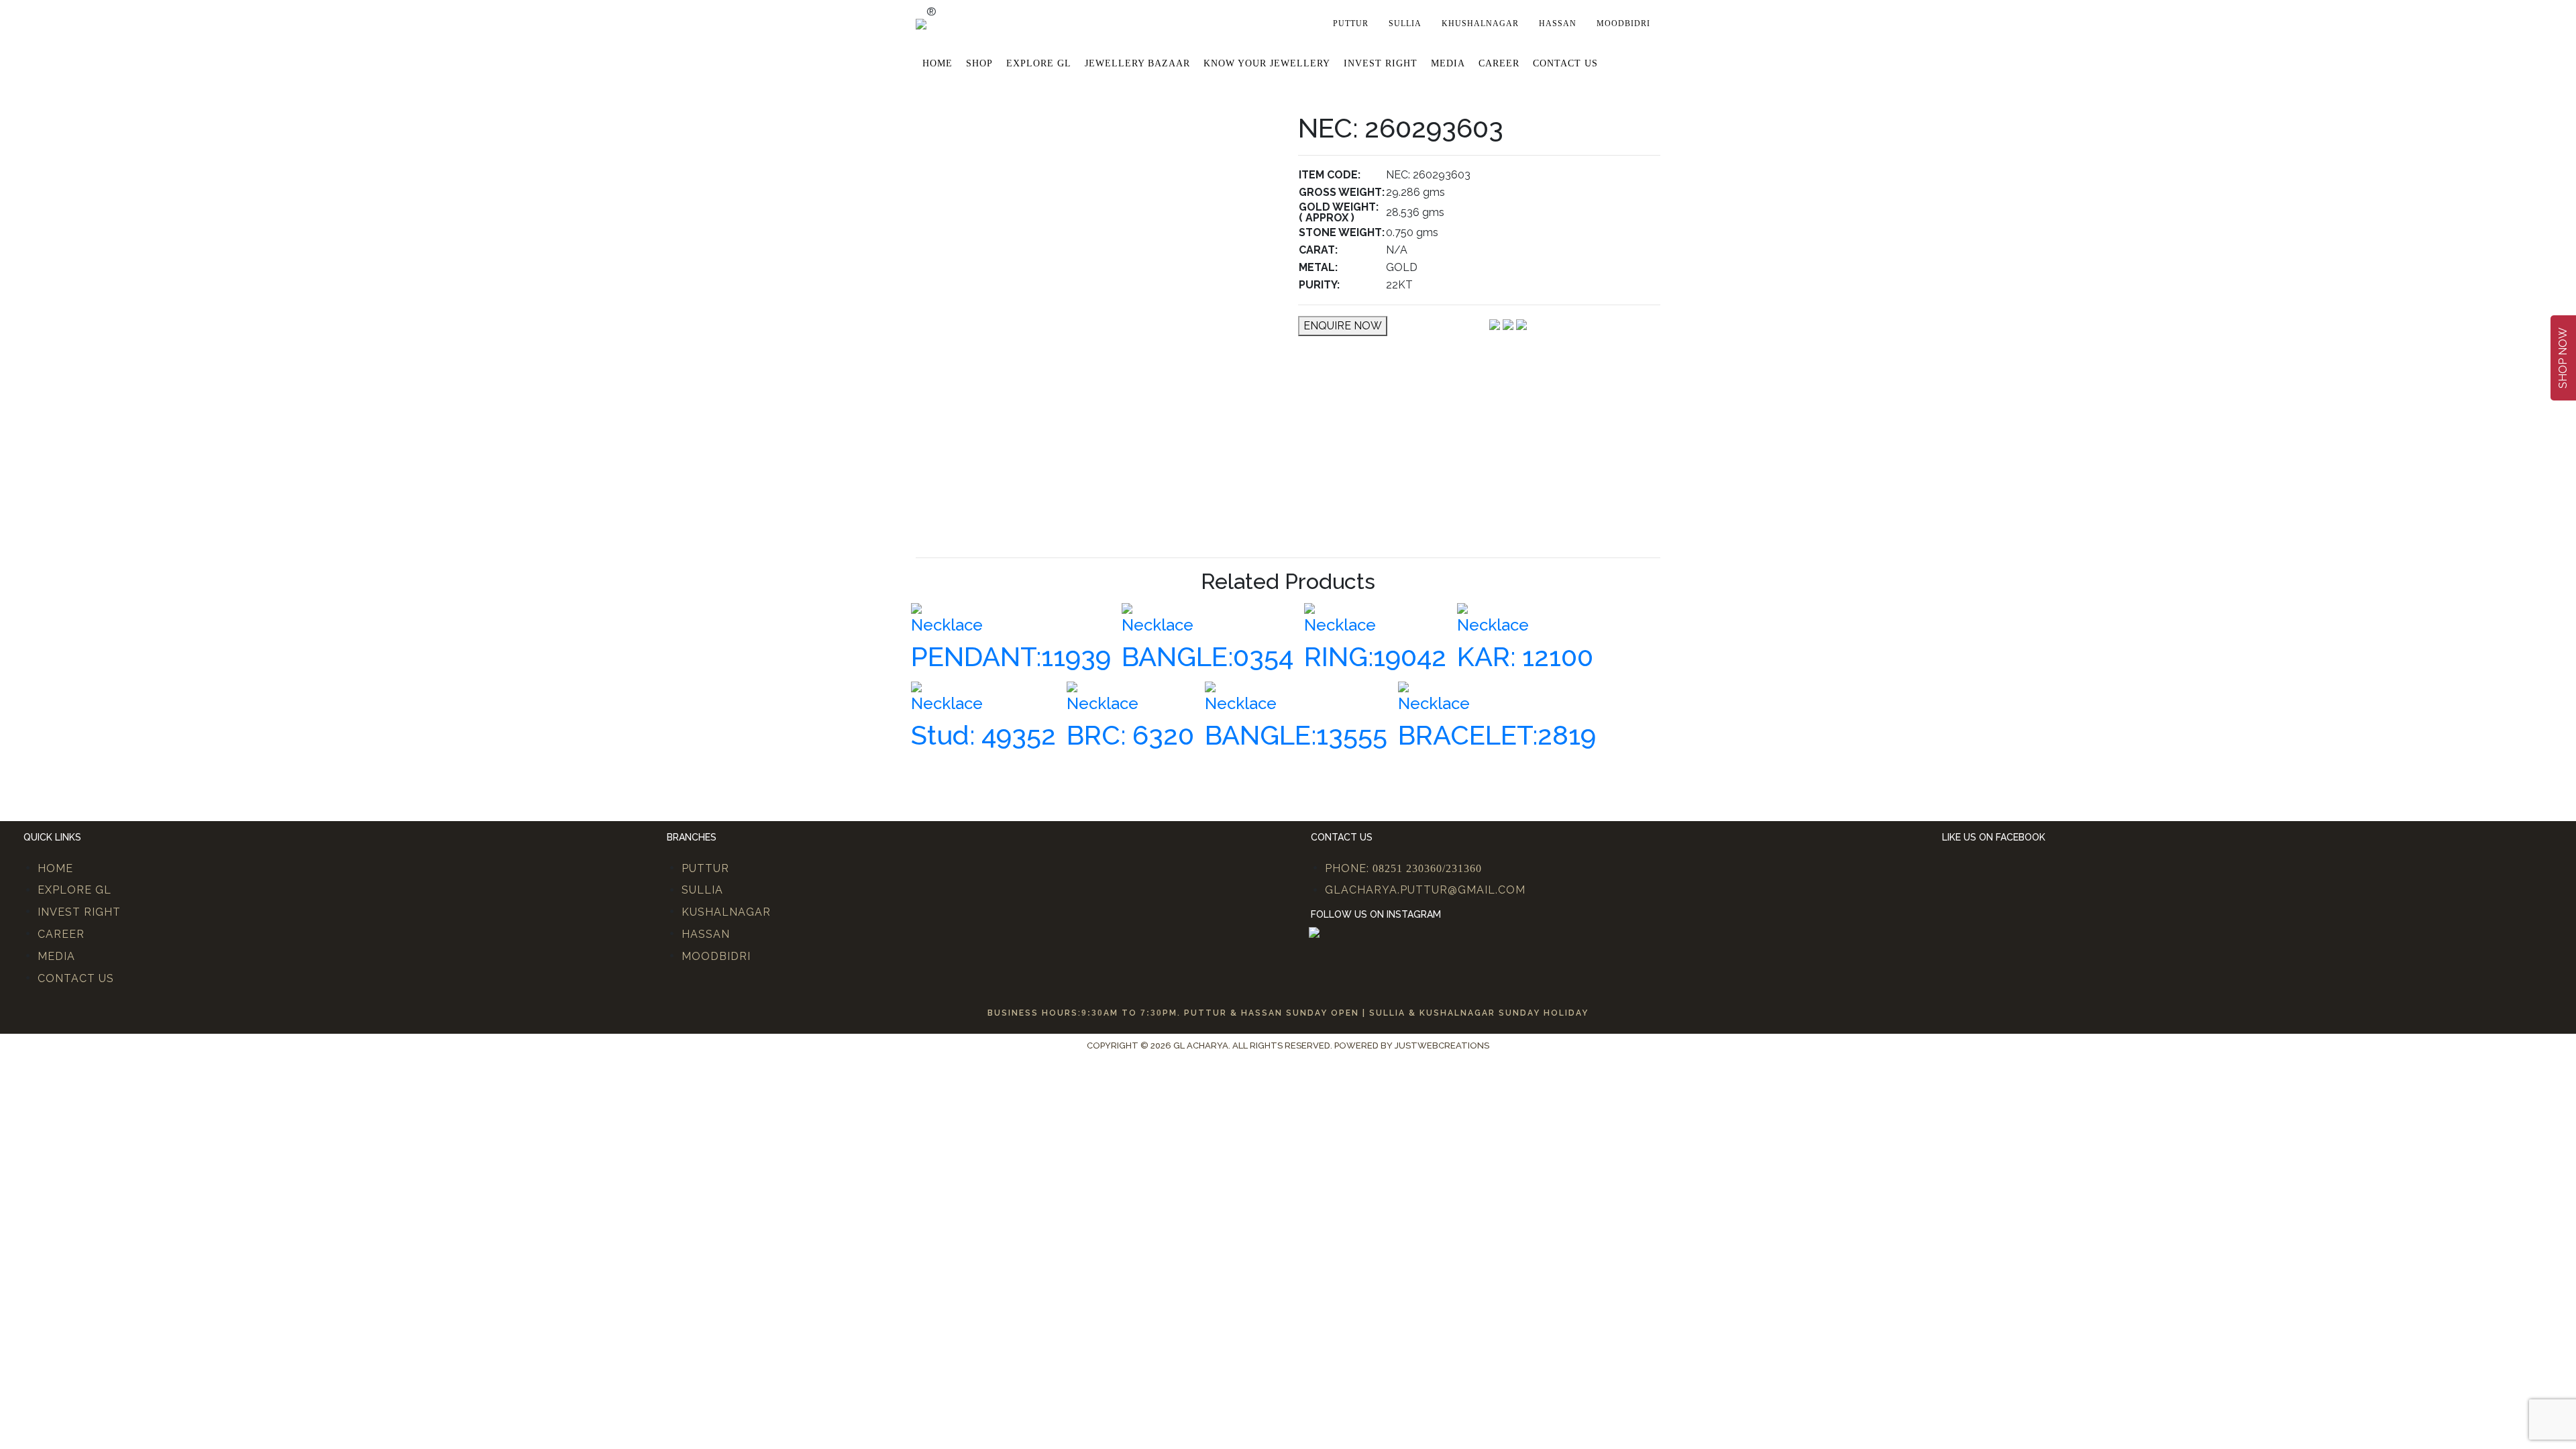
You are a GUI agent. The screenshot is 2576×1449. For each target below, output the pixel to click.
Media (1448, 63)
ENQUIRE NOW (1343, 326)
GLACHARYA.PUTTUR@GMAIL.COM (1425, 890)
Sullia (1405, 23)
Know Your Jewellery (1267, 63)
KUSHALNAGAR (726, 912)
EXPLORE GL (1039, 63)
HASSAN (706, 934)
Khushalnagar (1480, 23)
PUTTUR (705, 868)
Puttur (1351, 23)
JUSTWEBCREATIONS (1442, 1045)
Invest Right (1381, 63)
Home (937, 63)
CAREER (61, 934)
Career (1499, 63)
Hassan (1558, 23)
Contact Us (1565, 63)
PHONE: (1403, 868)
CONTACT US (76, 978)
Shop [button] (979, 63)
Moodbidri (1623, 23)
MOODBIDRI (716, 956)
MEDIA (56, 956)
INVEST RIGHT (79, 912)
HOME (55, 868)
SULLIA (702, 890)
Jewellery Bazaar (1137, 63)
